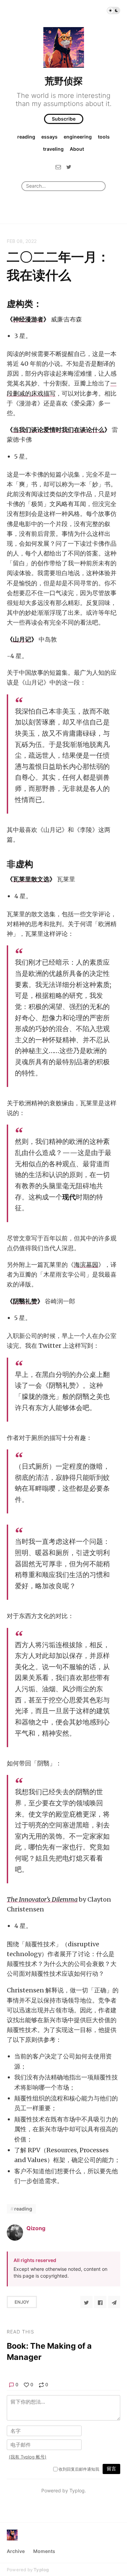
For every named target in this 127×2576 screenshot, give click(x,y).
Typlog (41, 2570)
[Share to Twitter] (86, 2302)
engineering (78, 137)
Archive (16, 2551)
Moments (44, 2551)
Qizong (36, 2228)
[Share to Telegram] (114, 2302)
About (77, 149)
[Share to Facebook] (100, 2302)
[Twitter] (69, 167)
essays (49, 137)
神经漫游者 (28, 319)
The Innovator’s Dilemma (42, 1899)
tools (104, 137)
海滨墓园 (86, 1265)
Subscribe (64, 119)
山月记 (22, 639)
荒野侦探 (64, 81)
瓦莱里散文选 (31, 879)
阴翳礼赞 (25, 1301)
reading (26, 137)
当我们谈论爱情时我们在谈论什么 (59, 430)
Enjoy (22, 2302)
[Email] (58, 167)
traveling (53, 149)
